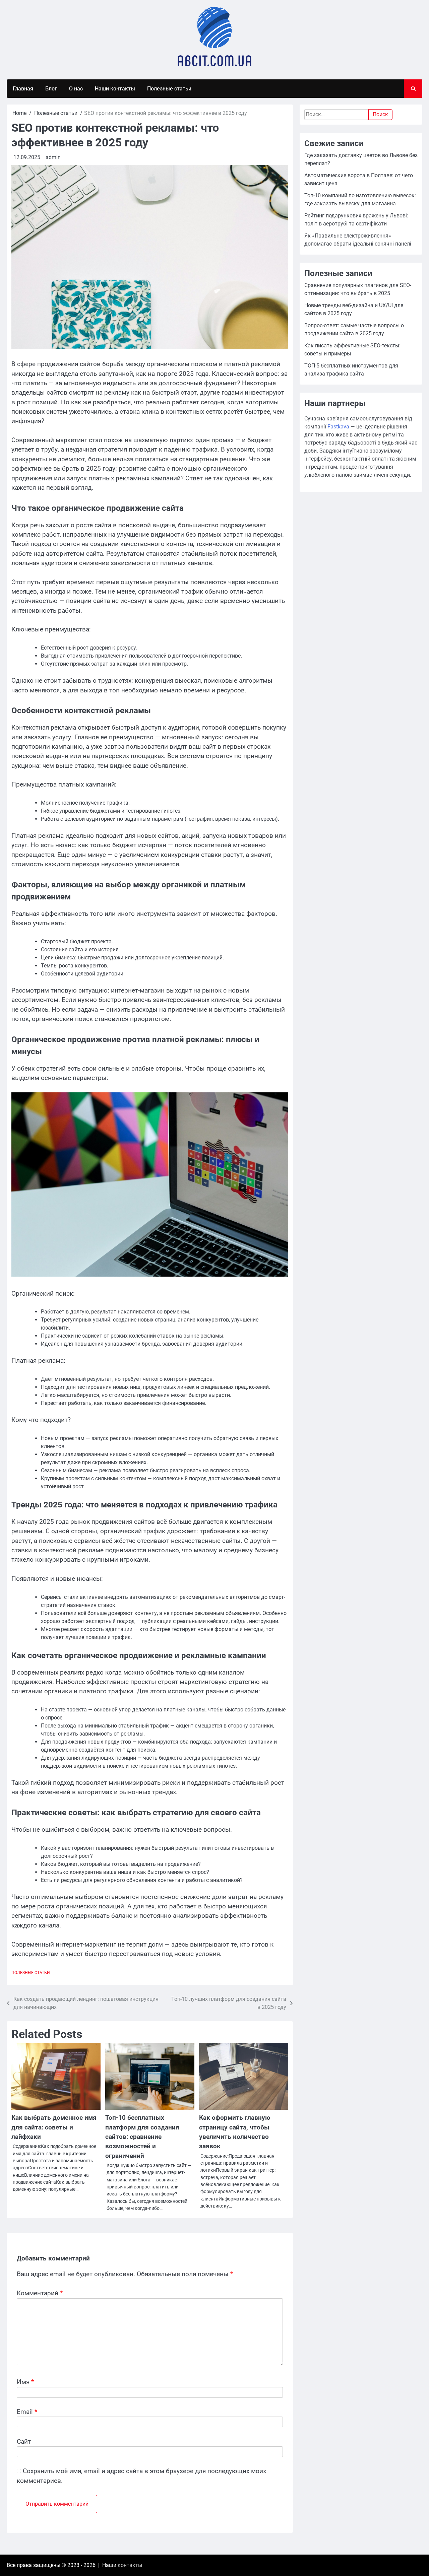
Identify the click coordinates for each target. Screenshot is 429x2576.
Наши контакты (115, 89)
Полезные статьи (169, 89)
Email (27, 2412)
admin (53, 157)
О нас (76, 89)
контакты (130, 2565)
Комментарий (40, 2293)
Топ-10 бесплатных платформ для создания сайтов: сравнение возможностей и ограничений (142, 2137)
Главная (23, 89)
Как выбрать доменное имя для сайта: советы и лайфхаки (54, 2127)
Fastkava (338, 427)
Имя (25, 2382)
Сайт (24, 2442)
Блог (51, 89)
